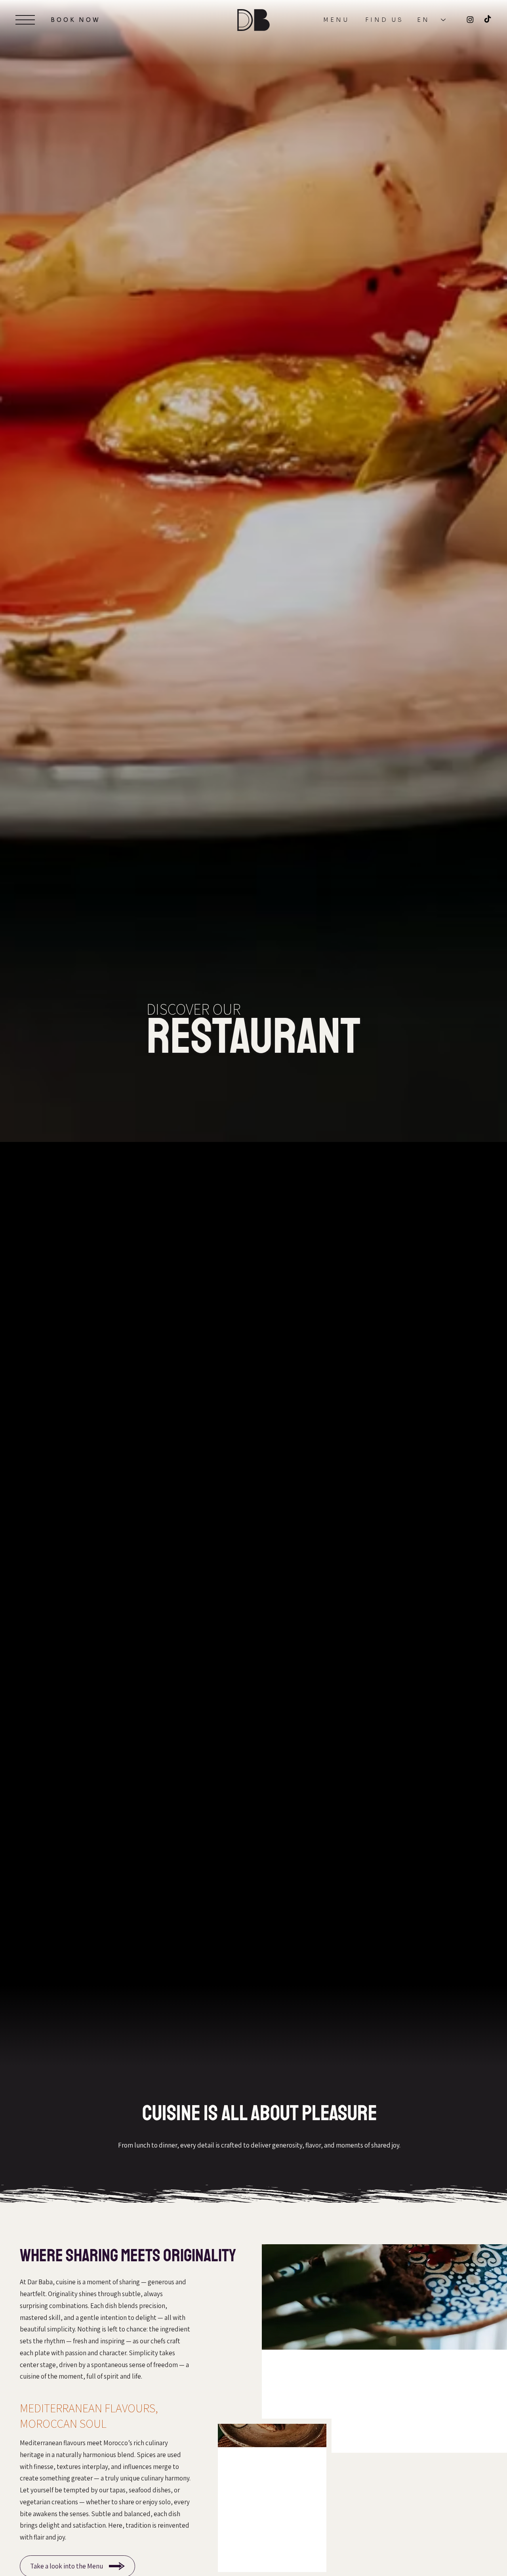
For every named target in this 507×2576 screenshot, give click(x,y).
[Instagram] (470, 19)
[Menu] (25, 20)
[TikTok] (488, 19)
